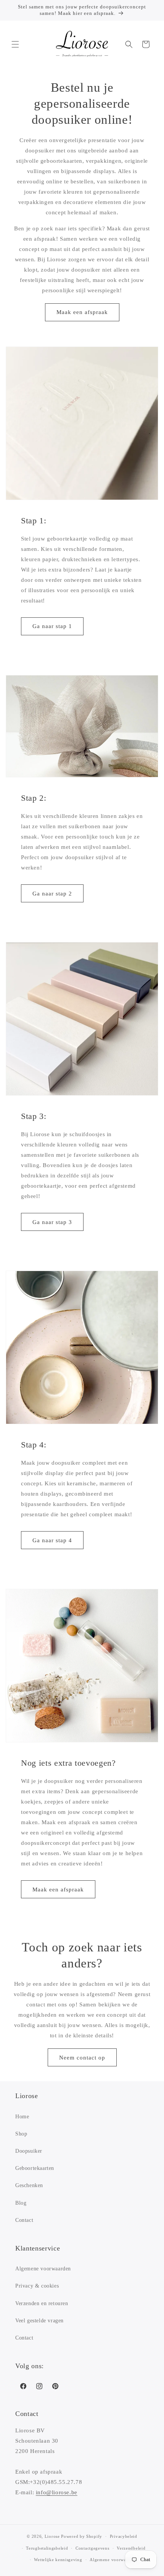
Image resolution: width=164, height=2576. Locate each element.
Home (22, 2117)
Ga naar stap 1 (52, 626)
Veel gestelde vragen (39, 2321)
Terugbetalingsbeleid (47, 2548)
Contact (24, 2220)
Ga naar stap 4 (52, 1540)
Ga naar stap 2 (52, 894)
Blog (21, 2203)
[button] (15, 44)
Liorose (52, 2536)
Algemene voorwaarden (43, 2269)
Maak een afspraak (82, 312)
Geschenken (29, 2185)
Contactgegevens (92, 2548)
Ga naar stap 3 (52, 1222)
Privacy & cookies (37, 2286)
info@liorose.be (57, 2492)
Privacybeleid (124, 2536)
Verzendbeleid (131, 2548)
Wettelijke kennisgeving (58, 2560)
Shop (21, 2134)
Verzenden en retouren (42, 2303)
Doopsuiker (29, 2151)
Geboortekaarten (35, 2168)
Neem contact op (82, 2058)
